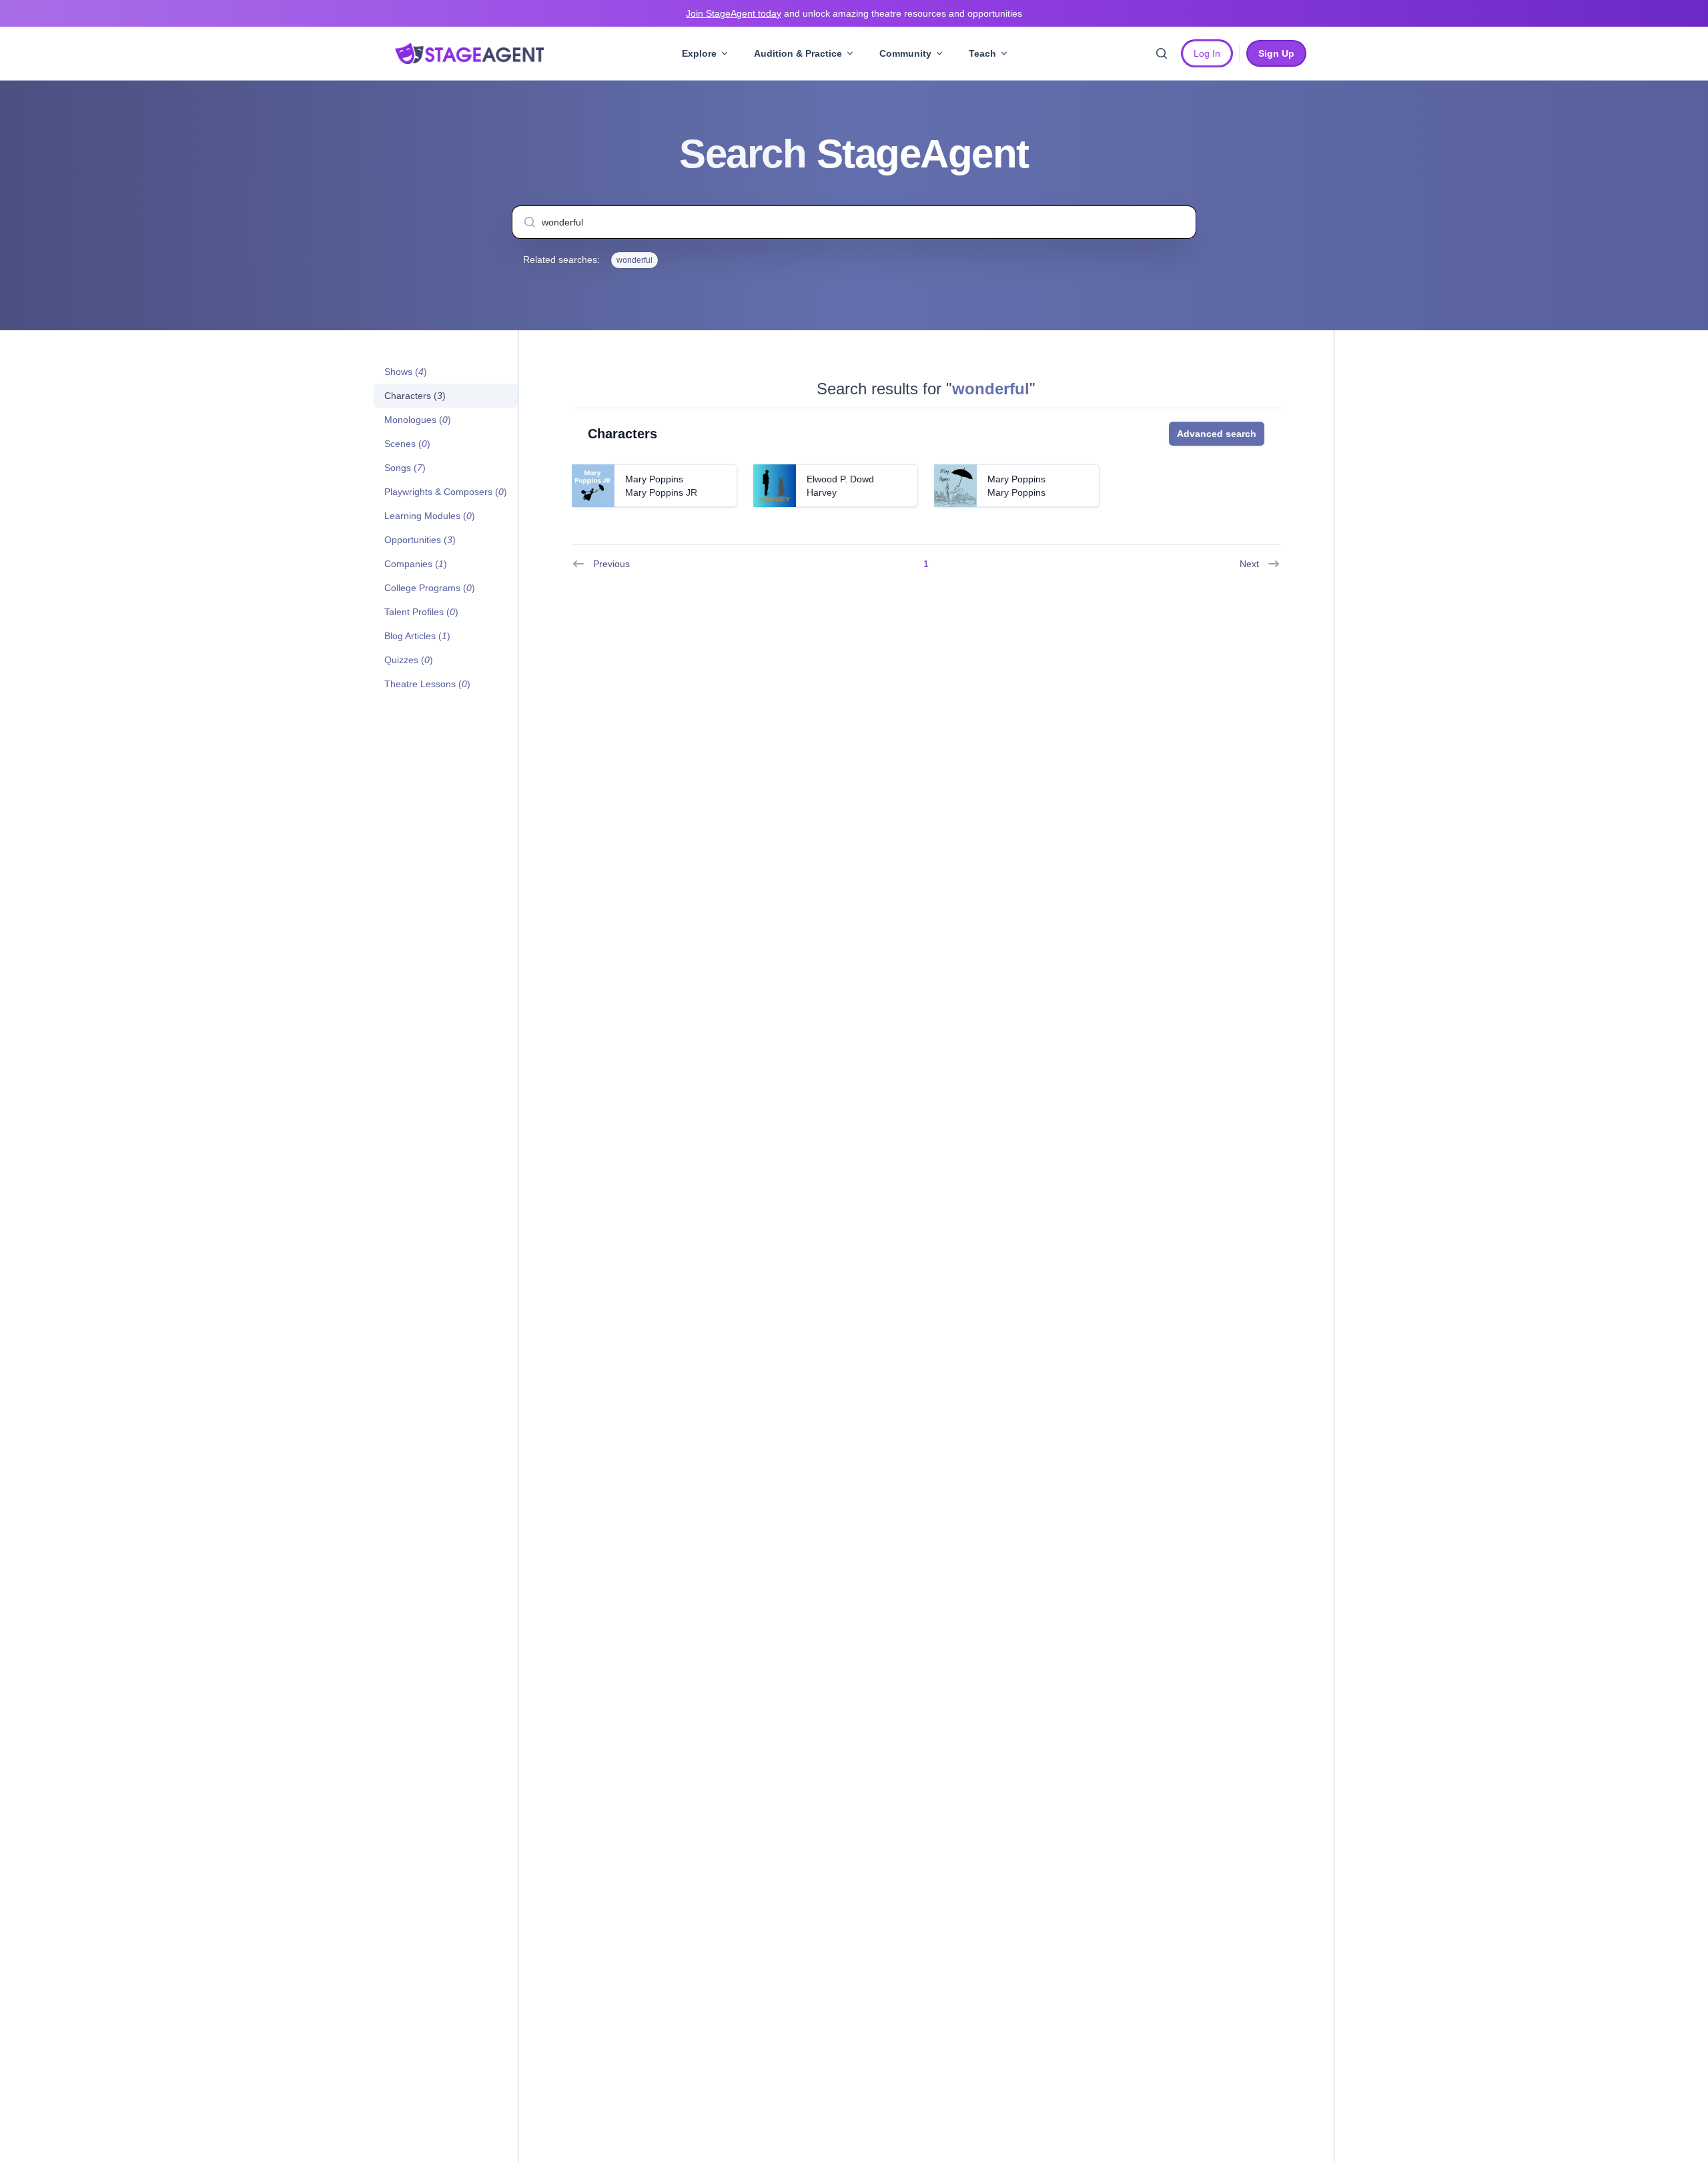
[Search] (1162, 53)
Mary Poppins (654, 479)
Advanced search (1217, 434)
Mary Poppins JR (661, 492)
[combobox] (854, 222)
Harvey (822, 492)
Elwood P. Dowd (840, 479)
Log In (1207, 53)
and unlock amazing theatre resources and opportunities (854, 13)
